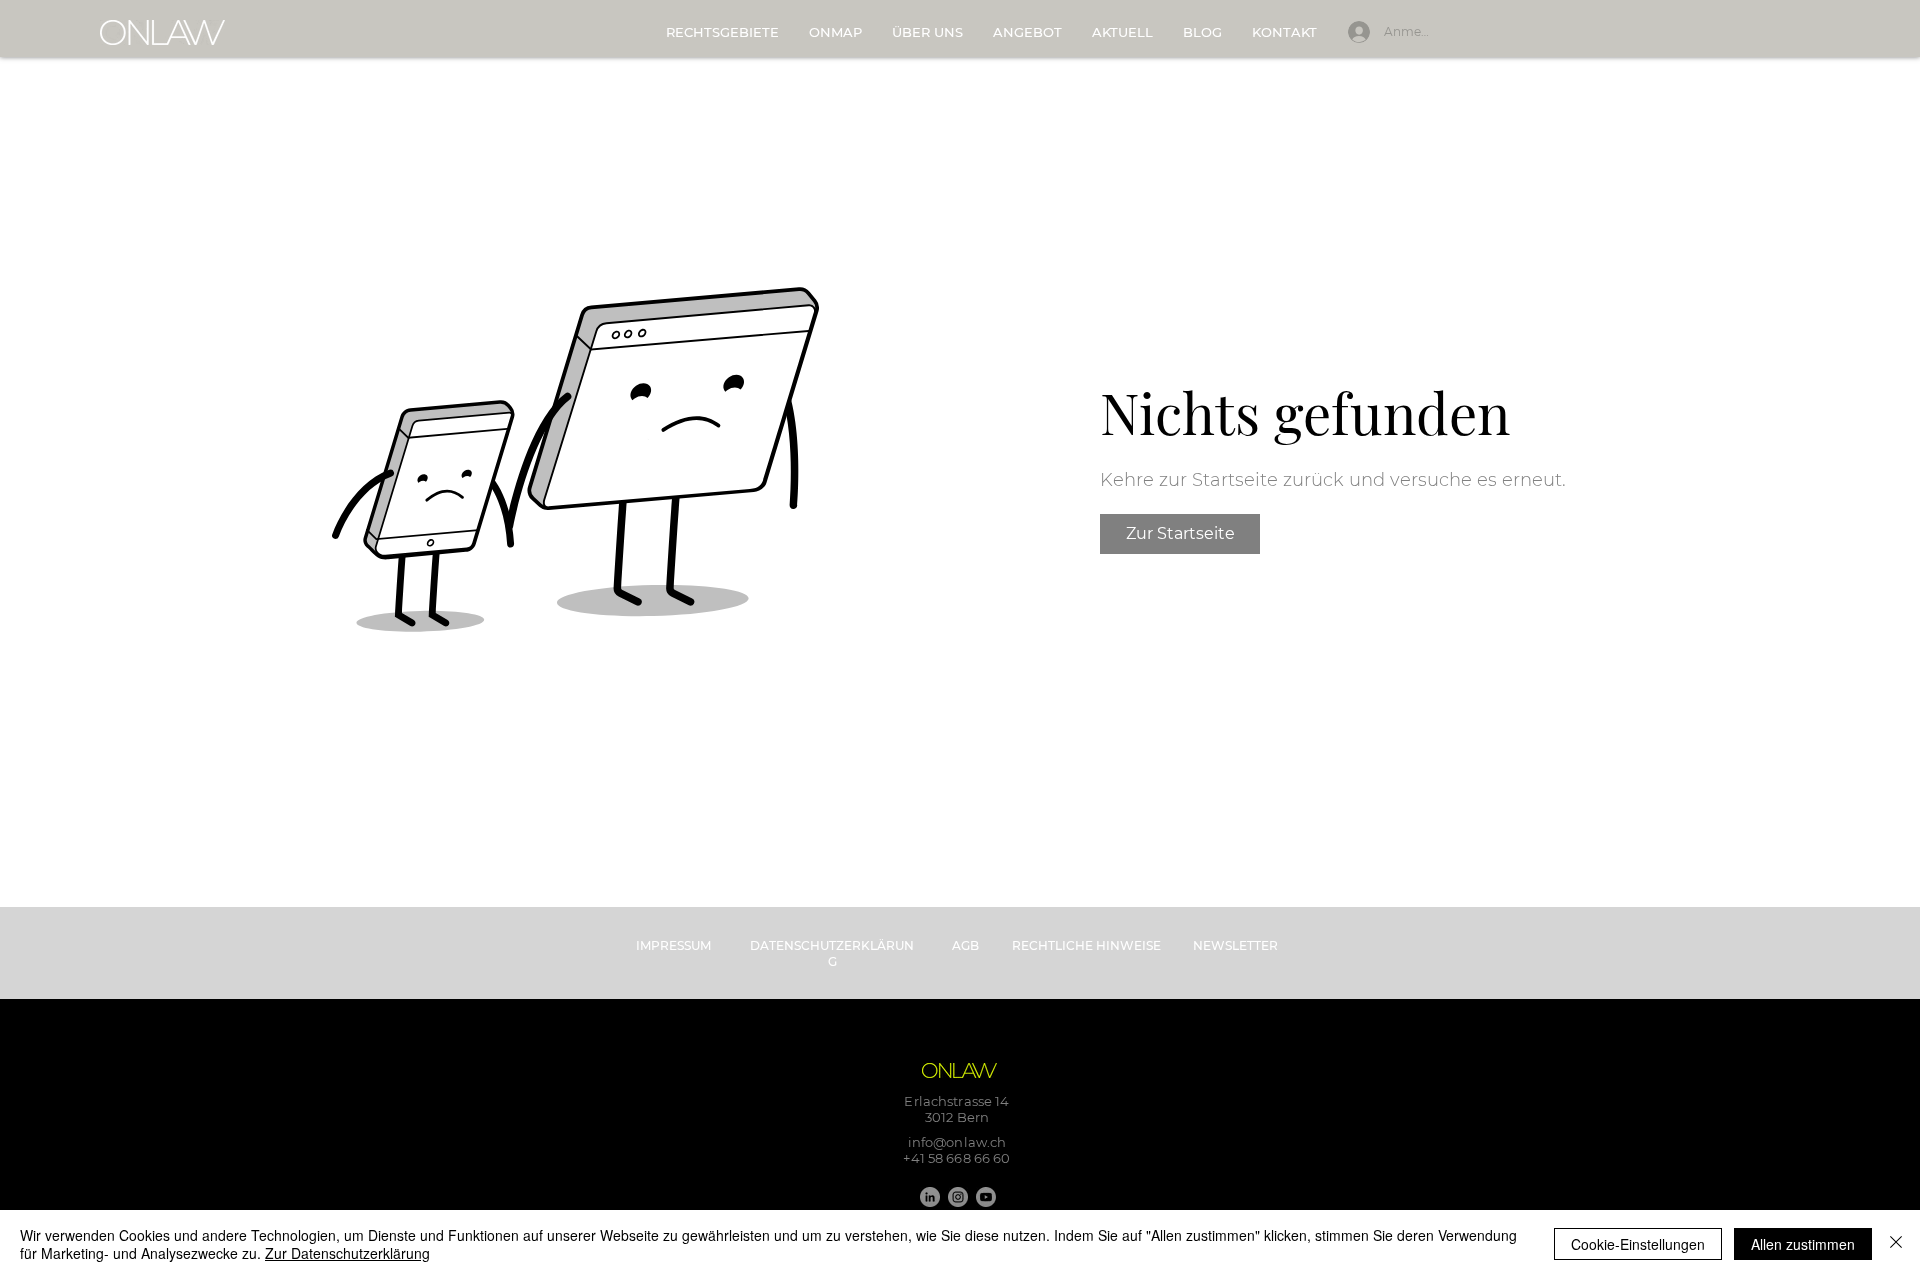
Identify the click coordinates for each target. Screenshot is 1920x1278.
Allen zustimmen (1803, 1244)
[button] (1027, 32)
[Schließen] (1896, 1244)
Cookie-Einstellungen (1638, 1244)
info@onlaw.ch (957, 1142)
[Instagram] (958, 1197)
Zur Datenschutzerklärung (347, 1253)
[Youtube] (986, 1197)
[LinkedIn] (930, 1197)
